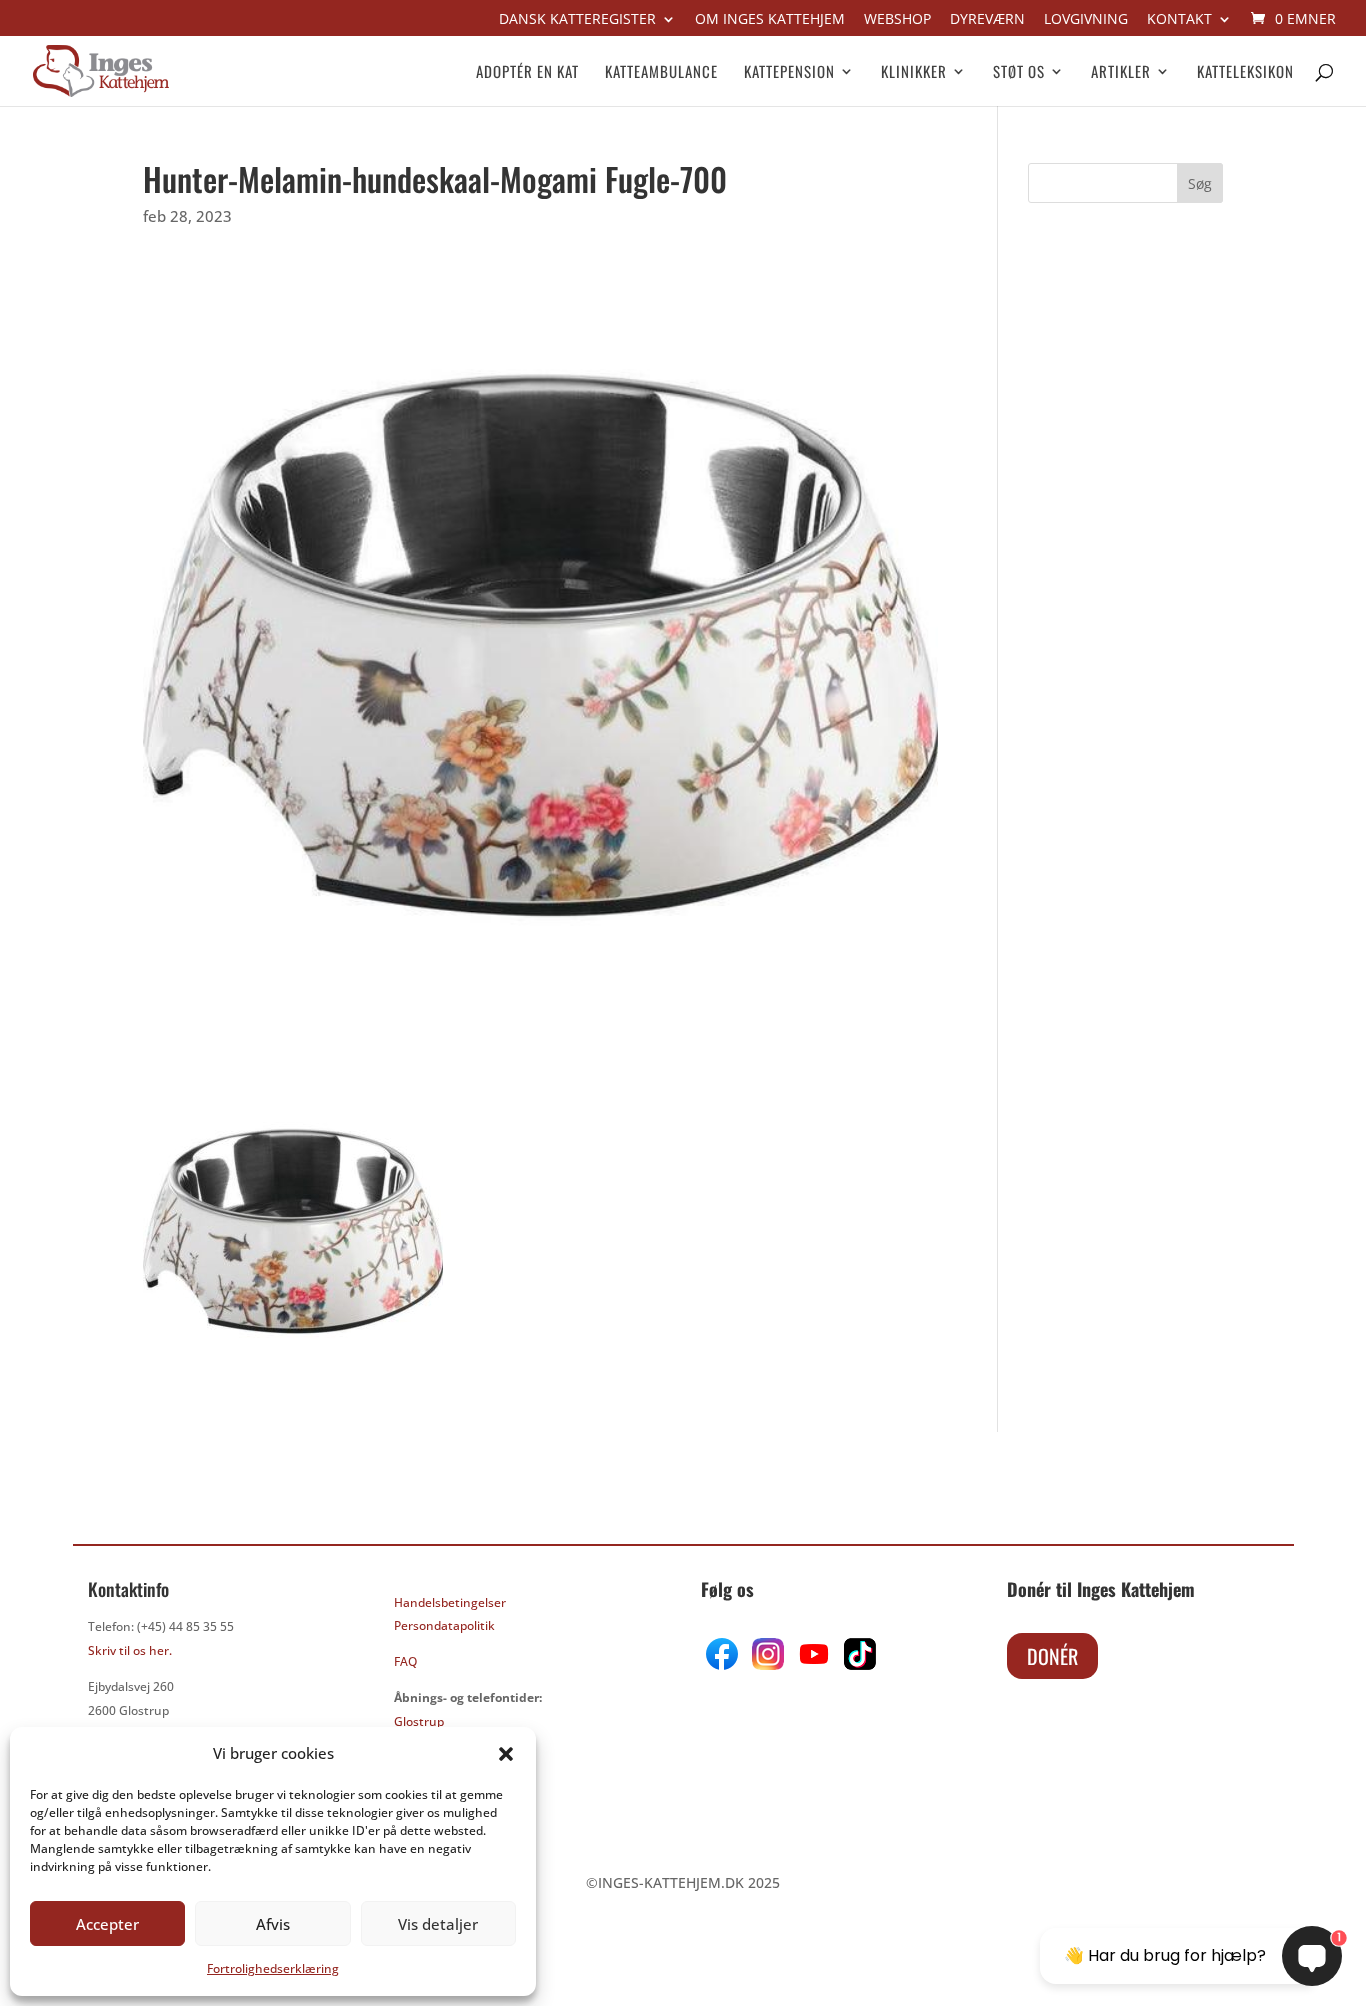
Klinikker (914, 73)
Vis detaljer (438, 1924)
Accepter (107, 1924)
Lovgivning (1086, 20)
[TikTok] (858, 1664)
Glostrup (419, 1721)
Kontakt (1179, 20)
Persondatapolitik (444, 1625)
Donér (1052, 1656)
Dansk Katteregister (577, 20)
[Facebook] (724, 1664)
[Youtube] (812, 1664)
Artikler (1121, 73)
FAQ (405, 1661)
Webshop (897, 20)
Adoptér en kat (527, 73)
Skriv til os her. (130, 1650)
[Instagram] (768, 1664)
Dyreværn (987, 20)
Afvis (273, 1924)
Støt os (1019, 73)
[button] (506, 1754)
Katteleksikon (1245, 73)
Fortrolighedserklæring (273, 1968)
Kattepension (789, 73)
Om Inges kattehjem (770, 20)
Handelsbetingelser (450, 1602)
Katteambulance (661, 73)
